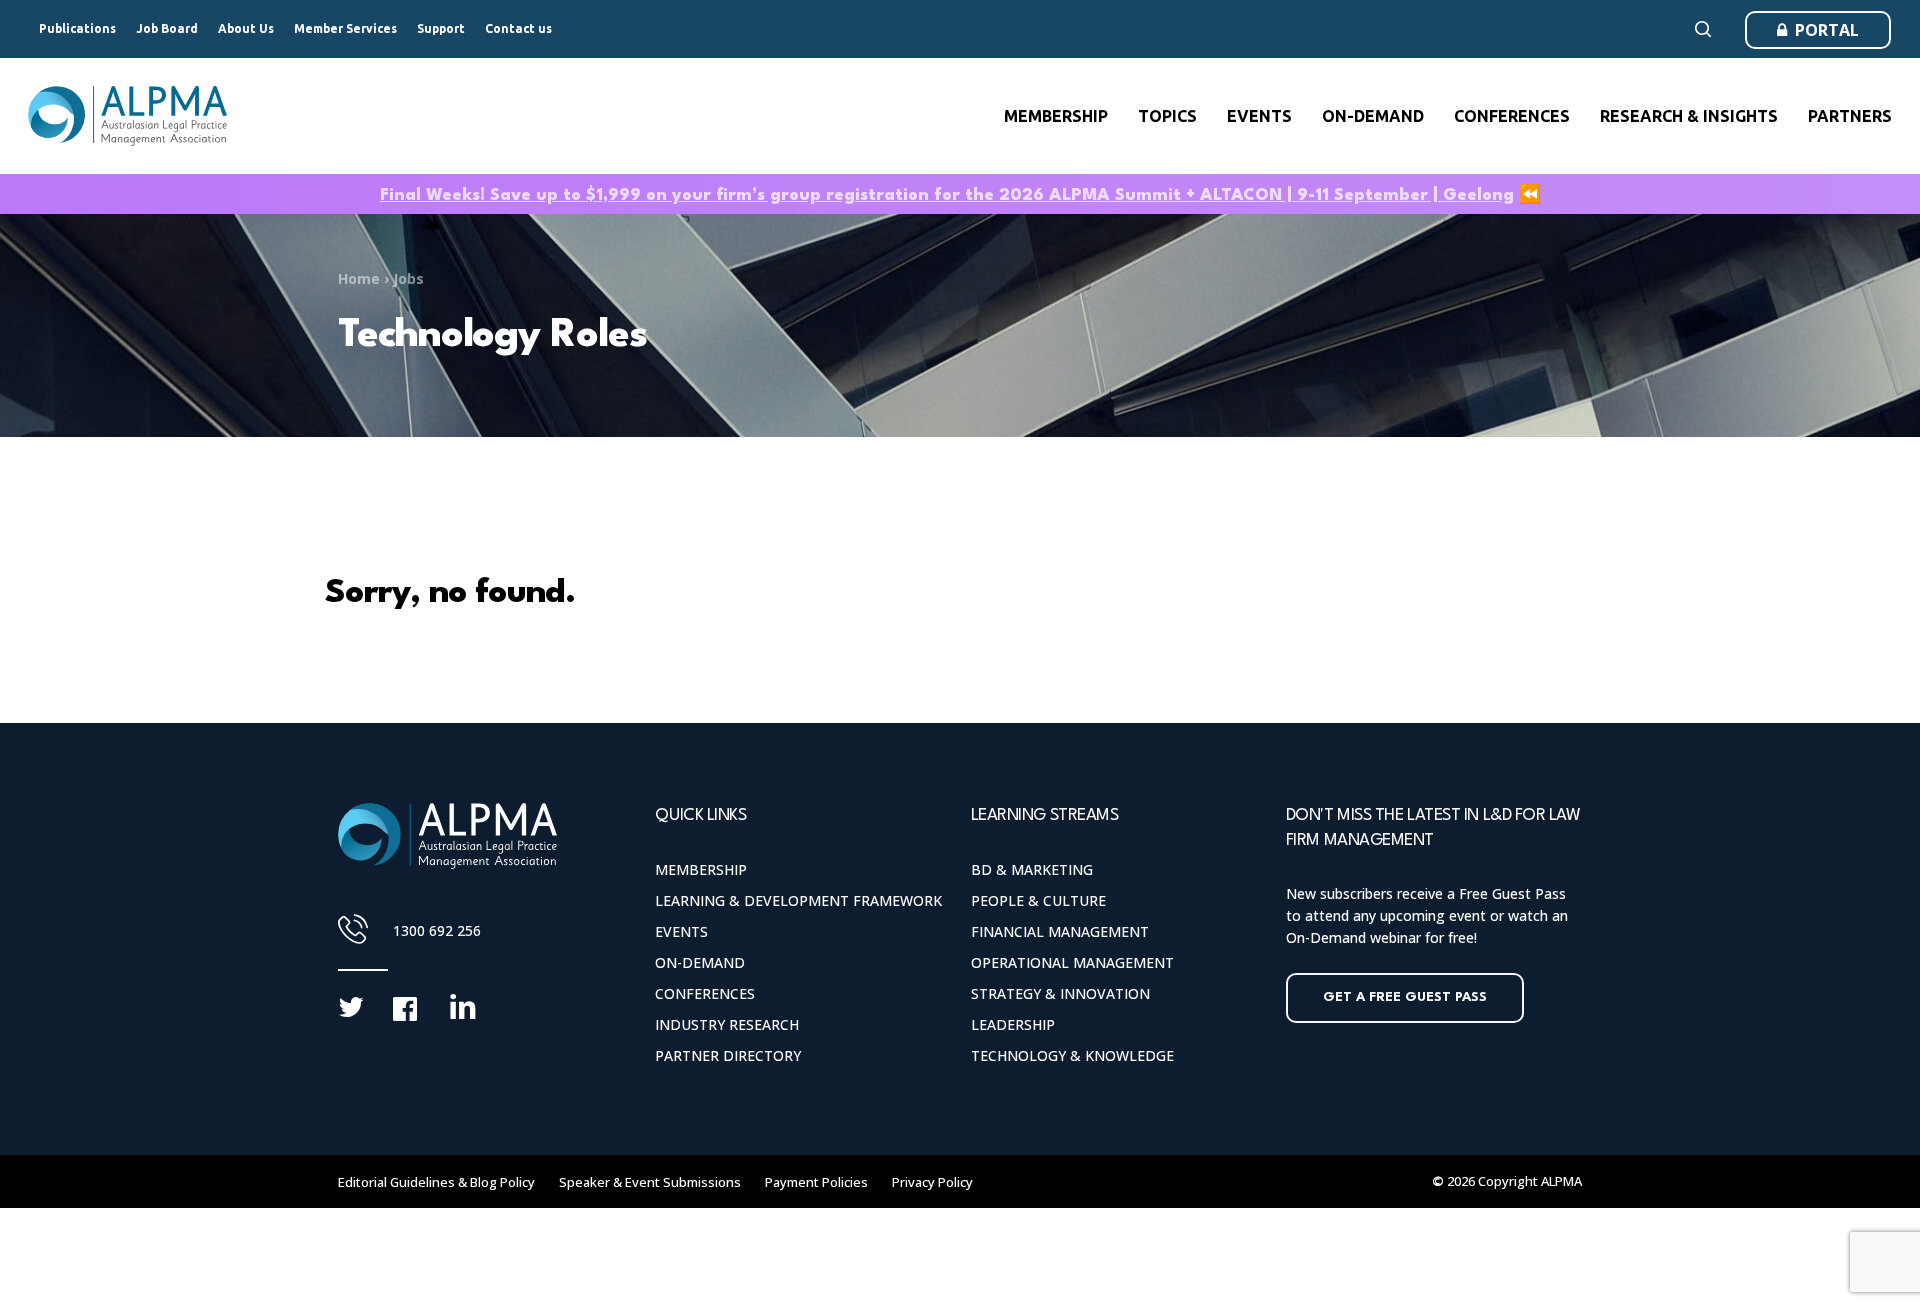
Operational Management (1072, 962)
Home (359, 278)
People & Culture (1038, 900)
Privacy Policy (932, 1182)
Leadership (1013, 1024)
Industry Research (727, 1024)
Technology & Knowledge (1072, 1055)
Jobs (408, 278)
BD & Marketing (1032, 869)
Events (681, 931)
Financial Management (1060, 931)
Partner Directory (728, 1055)
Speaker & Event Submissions (650, 1182)
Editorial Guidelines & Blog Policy (436, 1182)
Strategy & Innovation (1060, 993)
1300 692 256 (437, 930)
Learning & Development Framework (798, 900)
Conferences (705, 993)
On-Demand (700, 962)
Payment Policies (816, 1182)
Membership (701, 869)
